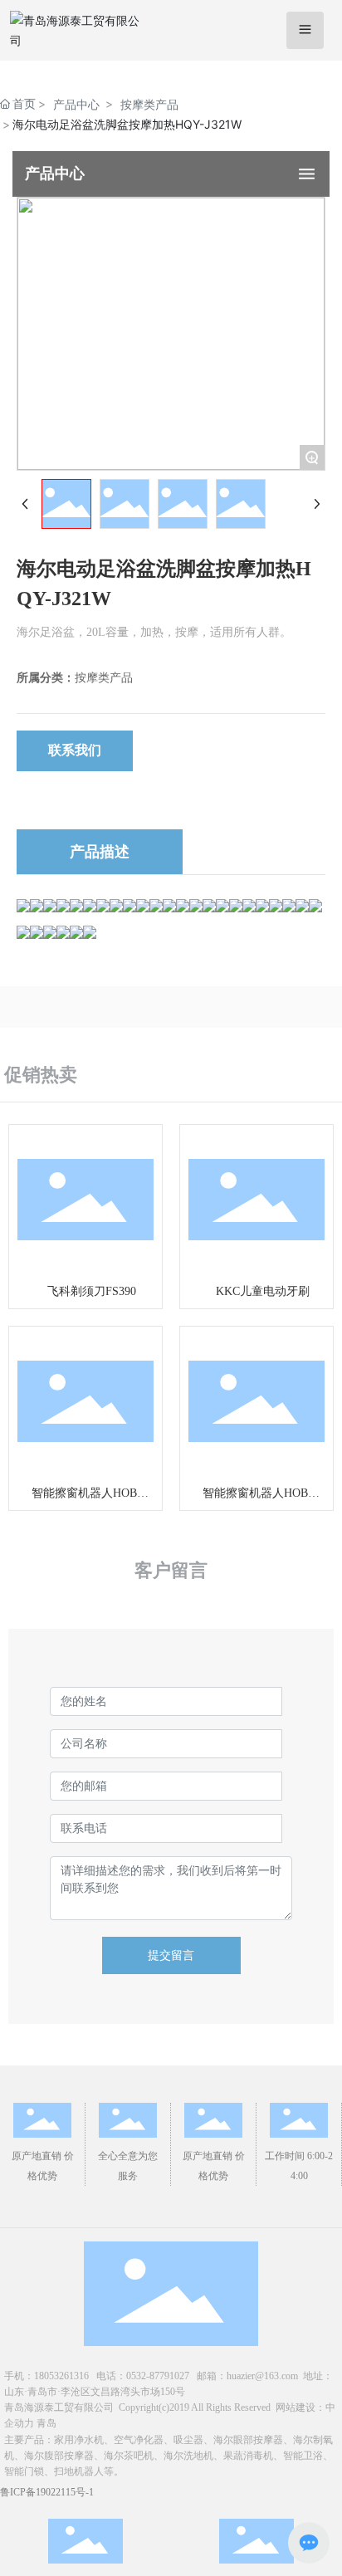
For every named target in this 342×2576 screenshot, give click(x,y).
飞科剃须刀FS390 (92, 1291)
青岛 (46, 2423)
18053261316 (61, 2376)
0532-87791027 (158, 2376)
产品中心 (76, 104)
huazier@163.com (262, 2376)
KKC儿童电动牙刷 (263, 1291)
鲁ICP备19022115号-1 (47, 2492)
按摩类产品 (149, 104)
